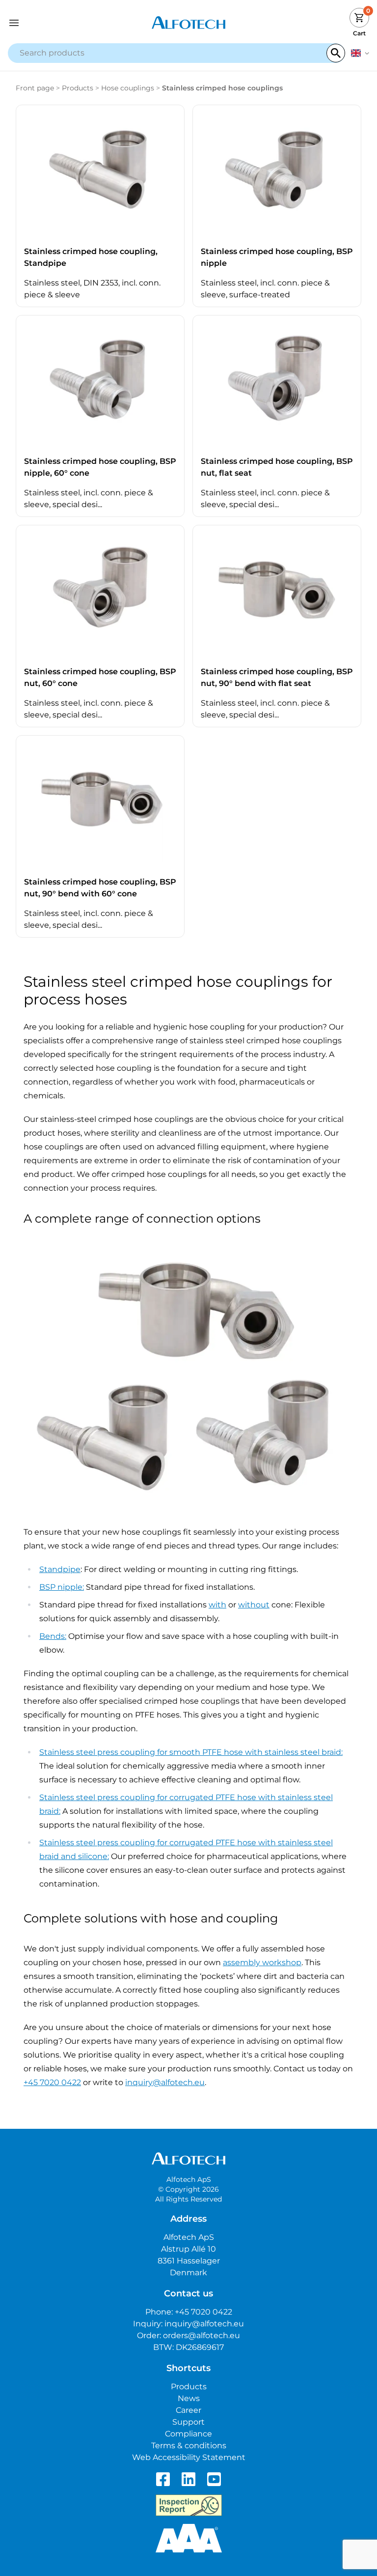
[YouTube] (214, 2479)
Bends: (53, 1636)
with (217, 1605)
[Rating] (189, 2538)
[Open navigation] (53, 23)
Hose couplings (128, 88)
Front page (35, 88)
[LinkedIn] (188, 2479)
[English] (360, 53)
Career (188, 2410)
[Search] (336, 53)
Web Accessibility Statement (189, 2457)
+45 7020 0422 (52, 2082)
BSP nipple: (62, 1587)
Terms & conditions (189, 2446)
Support (188, 2422)
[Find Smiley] (189, 2505)
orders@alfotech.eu (202, 2335)
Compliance (188, 2434)
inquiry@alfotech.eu (165, 2082)
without (254, 1605)
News (189, 2398)
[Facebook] (163, 2479)
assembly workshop (262, 1962)
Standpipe (60, 1569)
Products (78, 88)
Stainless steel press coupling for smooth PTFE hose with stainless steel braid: (191, 1752)
